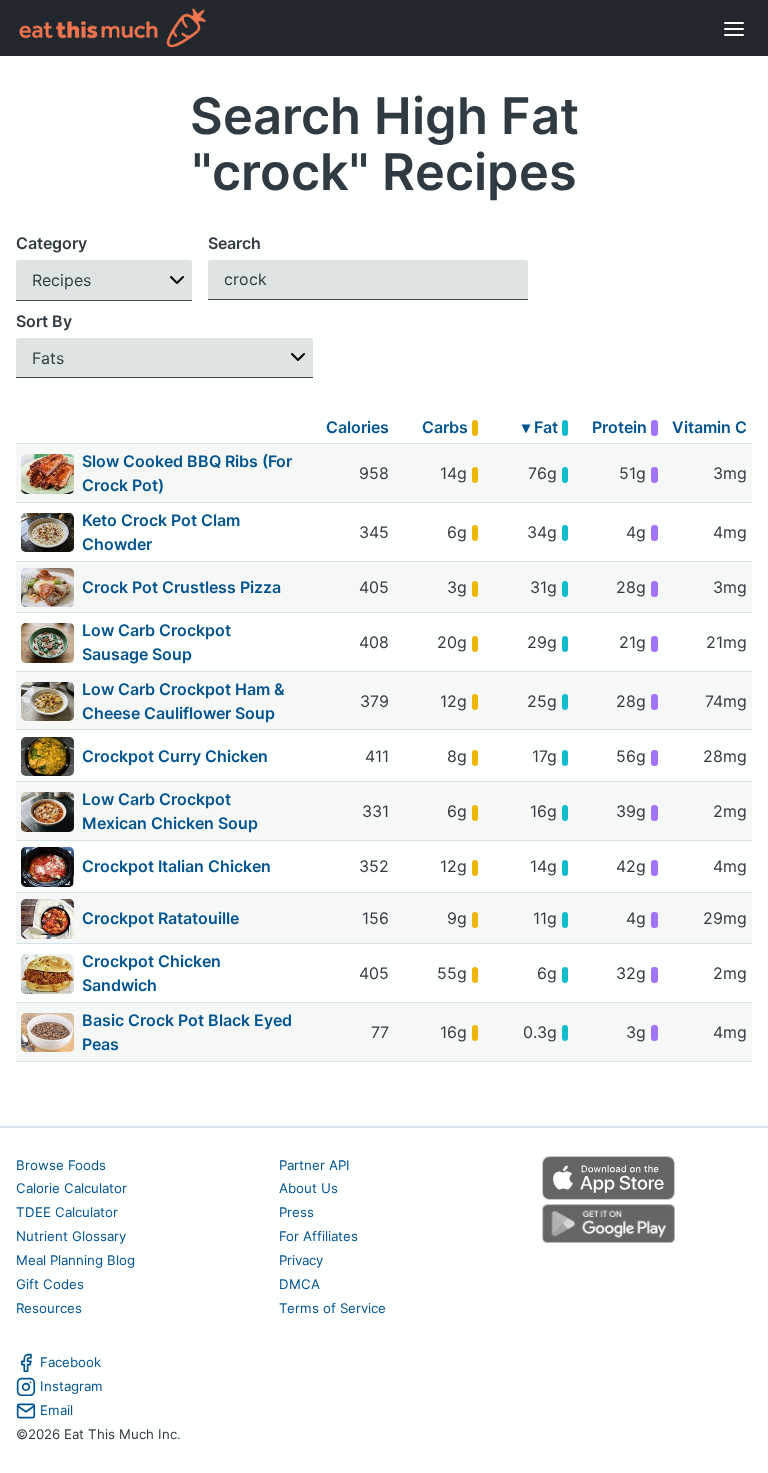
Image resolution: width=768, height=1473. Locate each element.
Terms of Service (332, 1308)
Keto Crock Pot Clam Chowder (161, 532)
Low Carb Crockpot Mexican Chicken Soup (170, 811)
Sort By (44, 321)
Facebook (70, 1362)
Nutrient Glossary (71, 1236)
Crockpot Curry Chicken (175, 756)
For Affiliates (318, 1236)
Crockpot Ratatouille (160, 918)
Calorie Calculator (71, 1188)
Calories (357, 427)
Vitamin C (709, 427)
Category (51, 243)
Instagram (71, 1386)
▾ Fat (542, 427)
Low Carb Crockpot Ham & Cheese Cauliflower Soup (183, 701)
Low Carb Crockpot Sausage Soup (156, 642)
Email (56, 1410)
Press (296, 1212)
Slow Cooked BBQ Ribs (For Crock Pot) (187, 473)
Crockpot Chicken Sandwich (151, 973)
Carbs (447, 427)
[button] (104, 280)
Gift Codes (50, 1284)
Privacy (301, 1260)
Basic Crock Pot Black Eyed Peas (187, 1032)
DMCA (299, 1284)
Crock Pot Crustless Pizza (181, 587)
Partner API (314, 1165)
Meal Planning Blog (75, 1260)
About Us (308, 1188)
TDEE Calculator (67, 1212)
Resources (49, 1308)
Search (234, 243)
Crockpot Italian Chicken (176, 866)
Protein (621, 427)
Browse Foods (61, 1165)
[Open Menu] (734, 28)
